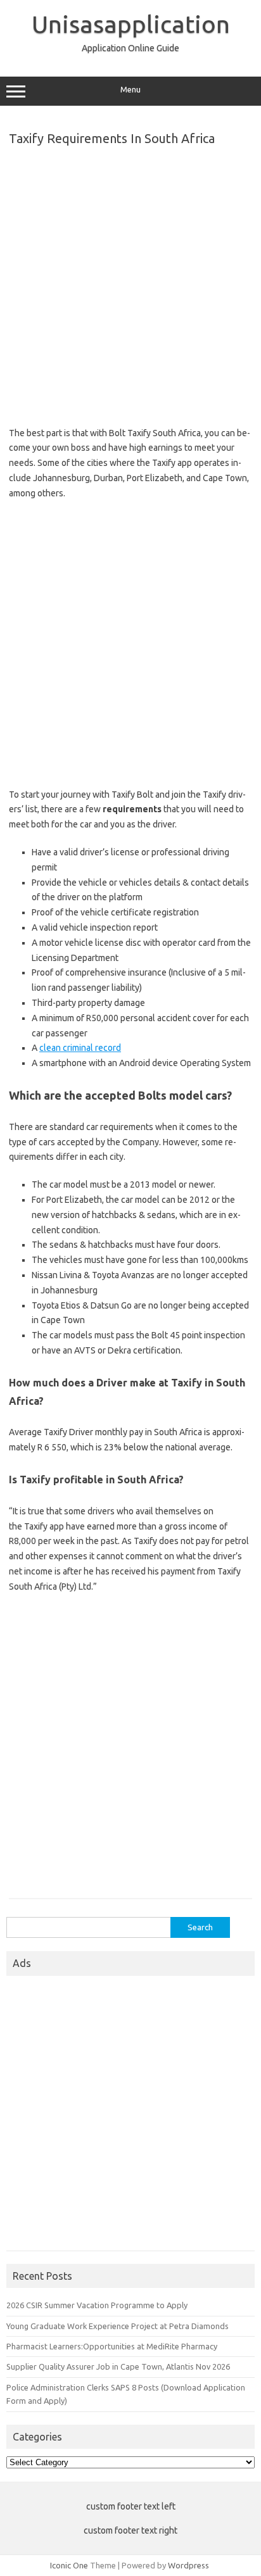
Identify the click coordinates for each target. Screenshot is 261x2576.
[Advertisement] (130, 283)
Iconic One (69, 2565)
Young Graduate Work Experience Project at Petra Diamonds (118, 2326)
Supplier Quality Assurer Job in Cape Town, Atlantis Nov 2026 (118, 2366)
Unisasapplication (131, 24)
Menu (130, 90)
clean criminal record (80, 1048)
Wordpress (188, 2565)
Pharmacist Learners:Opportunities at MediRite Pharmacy (112, 2346)
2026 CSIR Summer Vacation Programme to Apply (97, 2305)
